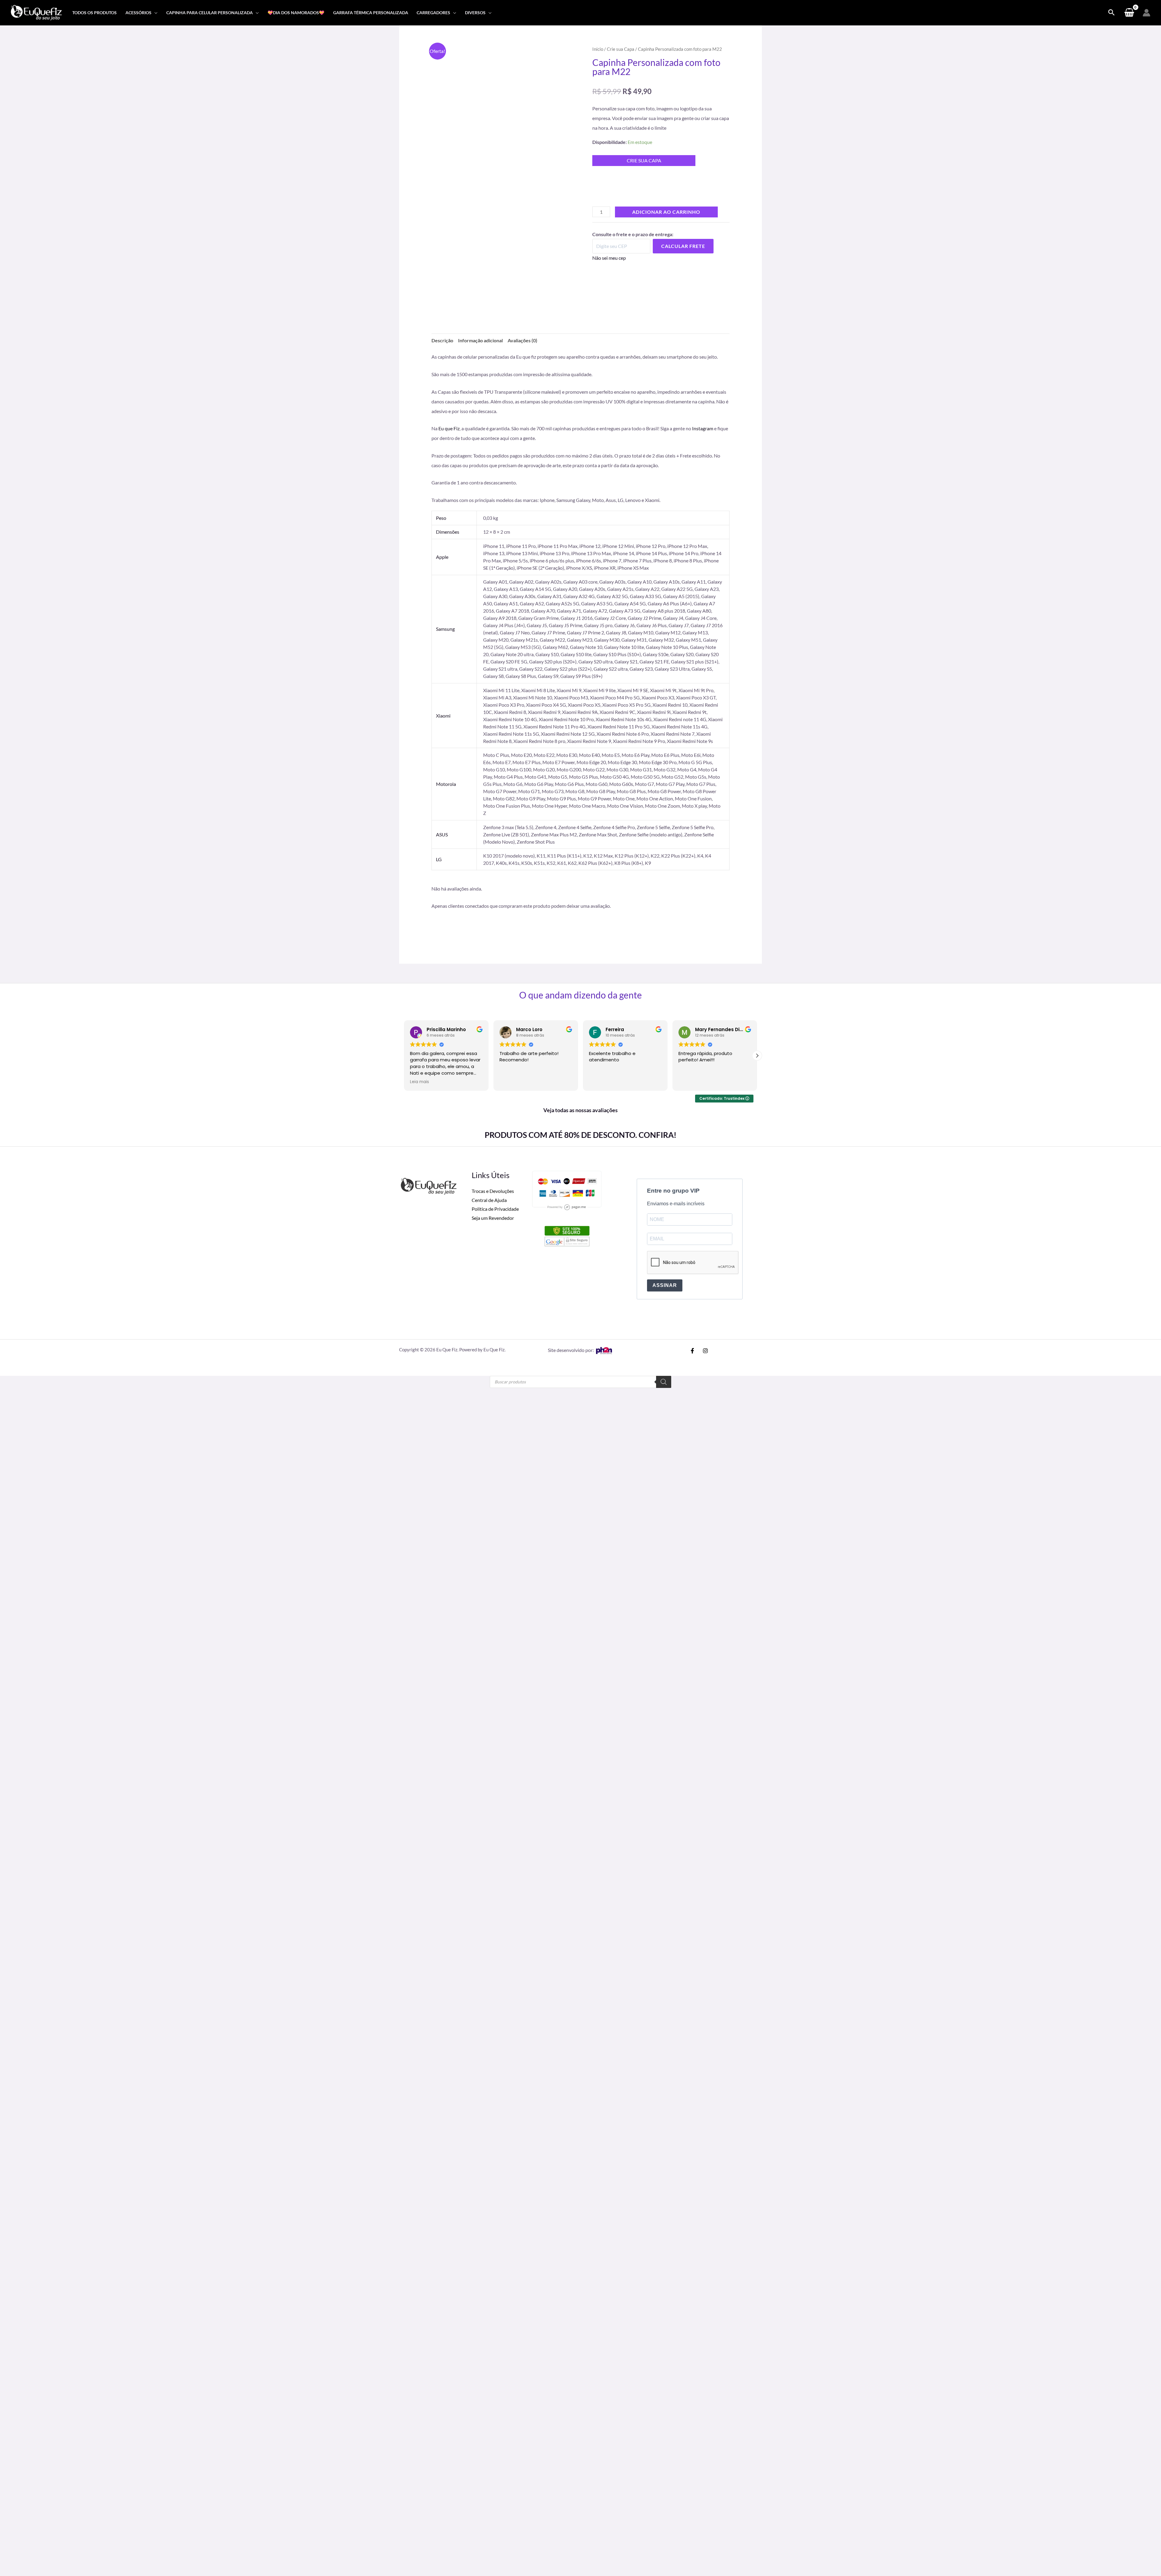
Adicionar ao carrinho (666, 221)
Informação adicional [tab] (480, 341)
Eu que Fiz (449, 429)
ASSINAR (665, 872)
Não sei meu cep (609, 267)
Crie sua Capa (621, 49)
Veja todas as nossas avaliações (580, 697)
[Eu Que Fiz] (36, 12)
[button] (154, 13)
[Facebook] (692, 938)
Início (598, 49)
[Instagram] (705, 938)
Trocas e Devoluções (493, 778)
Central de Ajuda (489, 787)
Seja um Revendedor (493, 805)
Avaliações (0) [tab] (522, 341)
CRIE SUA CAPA (644, 160)
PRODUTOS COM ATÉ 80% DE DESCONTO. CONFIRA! (580, 722)
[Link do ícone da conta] (1146, 13)
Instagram (703, 429)
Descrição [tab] (442, 341)
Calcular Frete (683, 256)
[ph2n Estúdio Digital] (604, 937)
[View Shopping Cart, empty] (1129, 13)
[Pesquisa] (664, 969)
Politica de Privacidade (495, 796)
